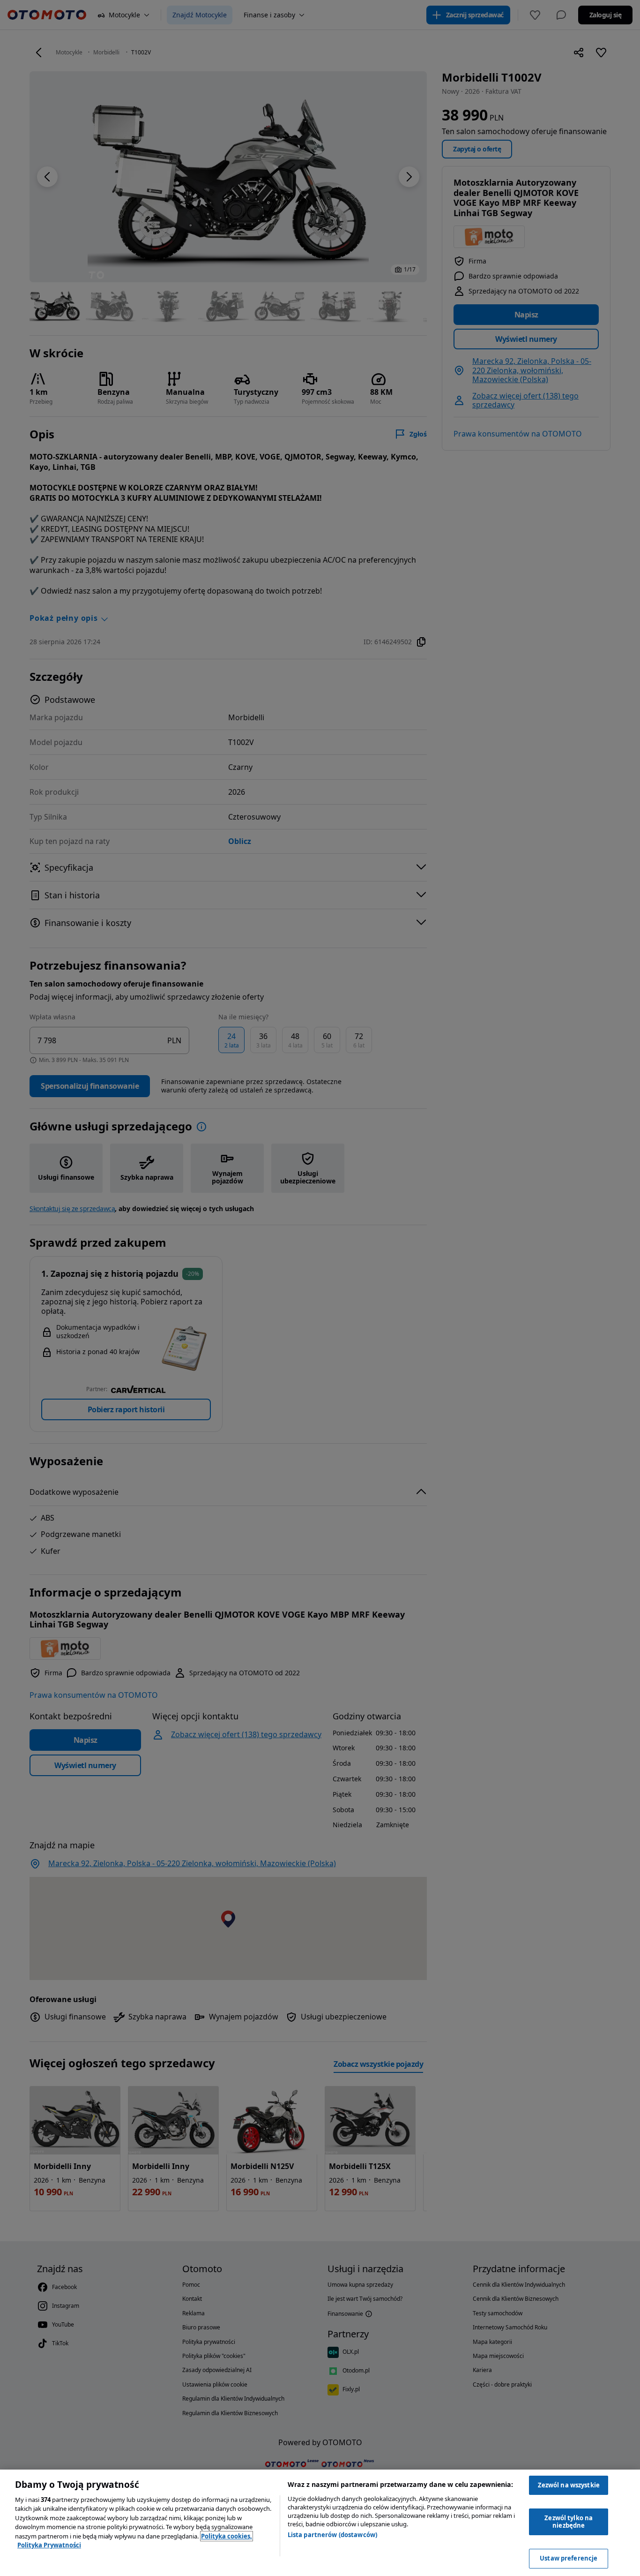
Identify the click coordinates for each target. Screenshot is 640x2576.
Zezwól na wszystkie (569, 2485)
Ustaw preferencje (569, 2558)
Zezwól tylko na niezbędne (569, 2522)
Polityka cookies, (227, 2536)
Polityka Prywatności (49, 2545)
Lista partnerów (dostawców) (333, 2535)
